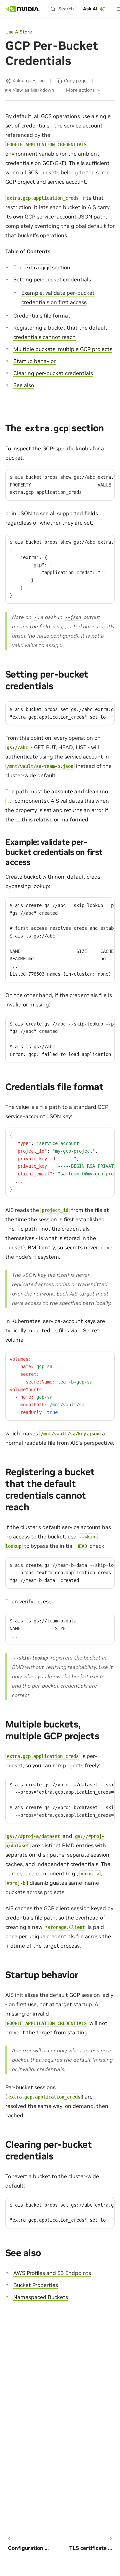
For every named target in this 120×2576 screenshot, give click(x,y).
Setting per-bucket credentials (52, 279)
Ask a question (29, 81)
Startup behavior (34, 361)
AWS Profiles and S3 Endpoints (52, 2273)
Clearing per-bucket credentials (53, 373)
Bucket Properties (36, 2285)
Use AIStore (19, 32)
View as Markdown (33, 90)
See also (24, 385)
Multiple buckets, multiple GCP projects (63, 349)
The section (42, 267)
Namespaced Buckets (41, 2297)
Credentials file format (42, 316)
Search (66, 9)
